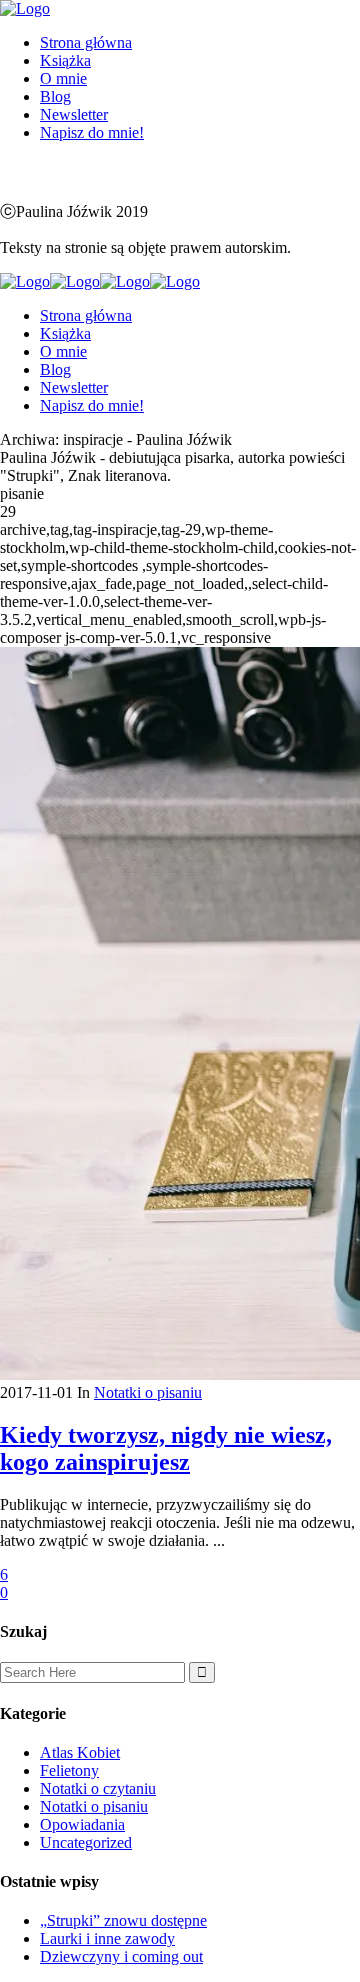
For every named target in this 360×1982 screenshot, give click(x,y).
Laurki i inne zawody (107, 1938)
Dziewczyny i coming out (121, 1956)
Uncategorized (86, 1842)
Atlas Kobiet (80, 1752)
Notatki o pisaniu (148, 1392)
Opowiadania (82, 1824)
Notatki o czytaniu (98, 1788)
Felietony (69, 1770)
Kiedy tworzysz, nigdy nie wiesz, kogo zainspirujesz (166, 1448)
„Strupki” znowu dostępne (123, 1920)
